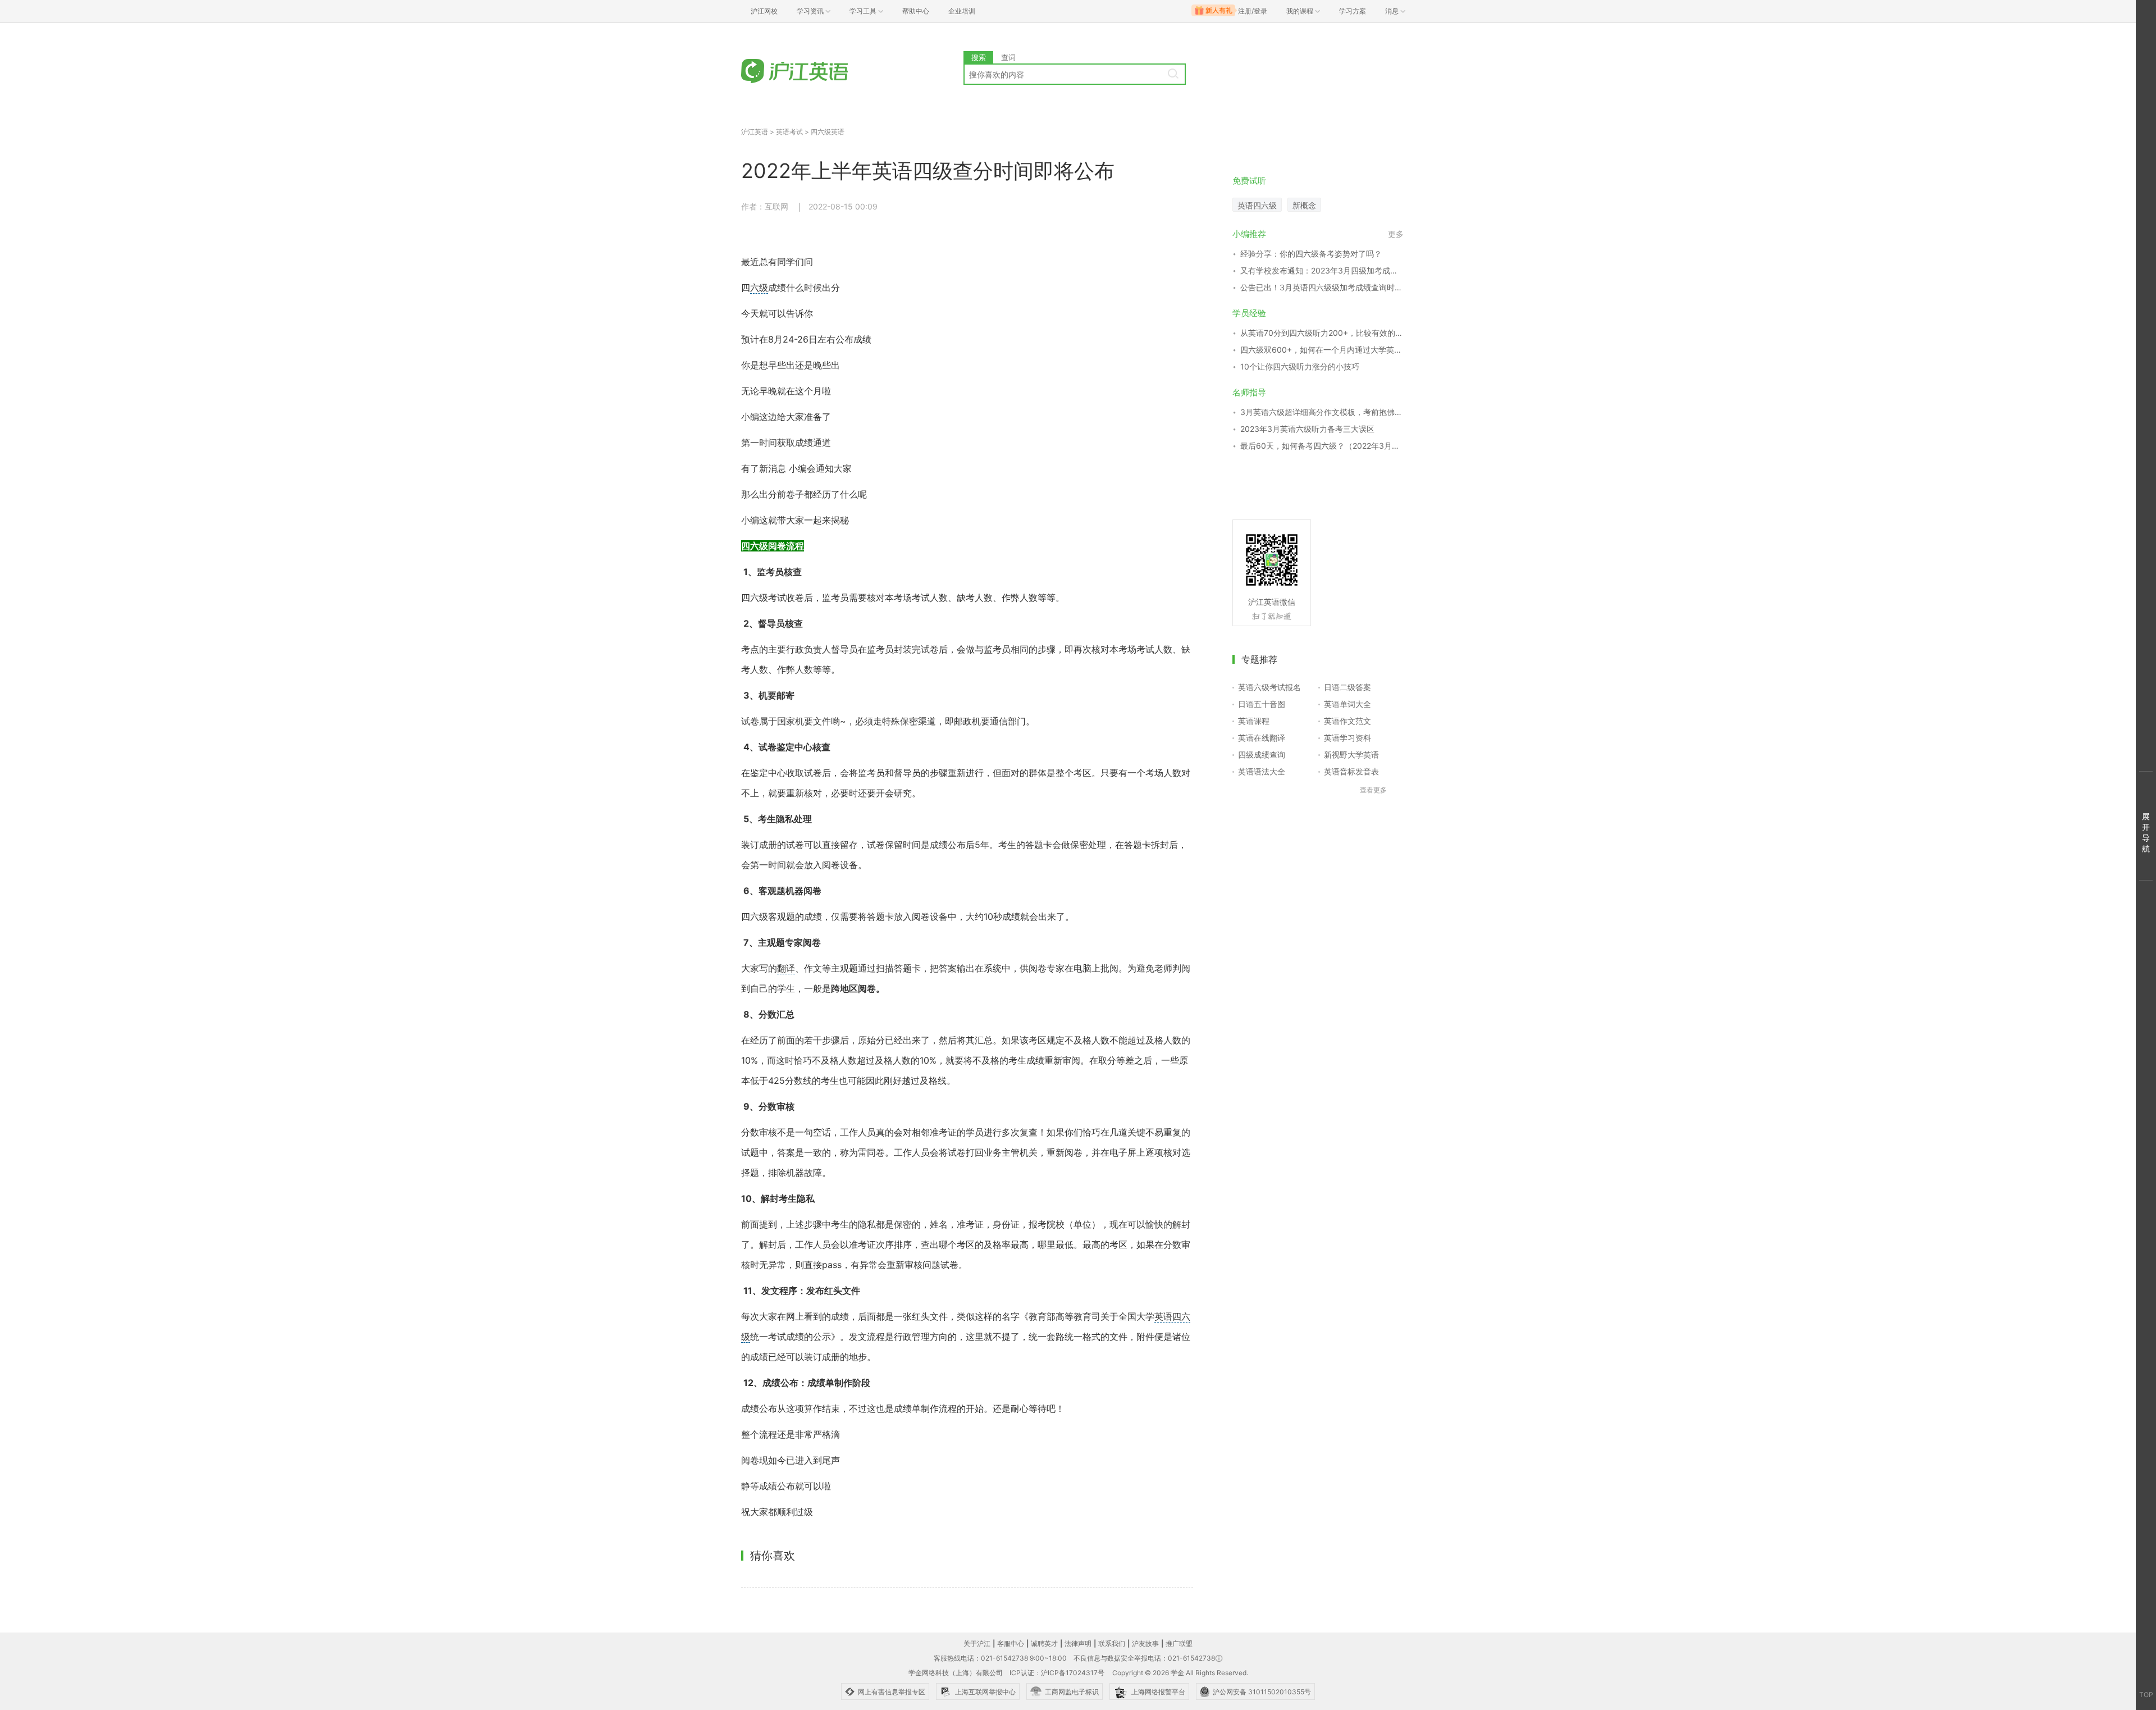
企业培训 (962, 11)
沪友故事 (1145, 1643)
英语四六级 (1257, 205)
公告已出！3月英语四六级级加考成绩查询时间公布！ (1322, 287)
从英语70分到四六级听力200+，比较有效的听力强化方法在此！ (1322, 333)
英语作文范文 (1347, 721)
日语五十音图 (1262, 704)
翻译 (786, 968)
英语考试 (789, 132)
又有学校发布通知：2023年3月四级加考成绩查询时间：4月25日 (1322, 270)
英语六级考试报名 (1269, 687)
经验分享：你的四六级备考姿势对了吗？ (1311, 254)
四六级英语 (828, 132)
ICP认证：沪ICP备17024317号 (1057, 1673)
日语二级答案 (1347, 687)
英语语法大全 (1262, 771)
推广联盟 (1179, 1643)
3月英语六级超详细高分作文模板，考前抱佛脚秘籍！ (1322, 412)
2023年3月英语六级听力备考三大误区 (1307, 429)
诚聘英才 (1044, 1643)
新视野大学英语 (1351, 754)
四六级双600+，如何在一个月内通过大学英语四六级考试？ (1322, 350)
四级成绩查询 (1262, 754)
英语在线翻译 (1262, 738)
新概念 (1304, 205)
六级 (759, 288)
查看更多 (1373, 790)
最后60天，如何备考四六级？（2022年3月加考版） (1322, 446)
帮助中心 (916, 11)
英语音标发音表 (1351, 771)
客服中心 (1011, 1643)
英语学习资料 (1347, 738)
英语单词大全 (1347, 704)
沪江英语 (755, 132)
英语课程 (1254, 721)
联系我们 (1112, 1643)
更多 (1396, 234)
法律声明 (1078, 1643)
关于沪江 (977, 1643)
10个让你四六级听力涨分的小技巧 (1300, 366)
